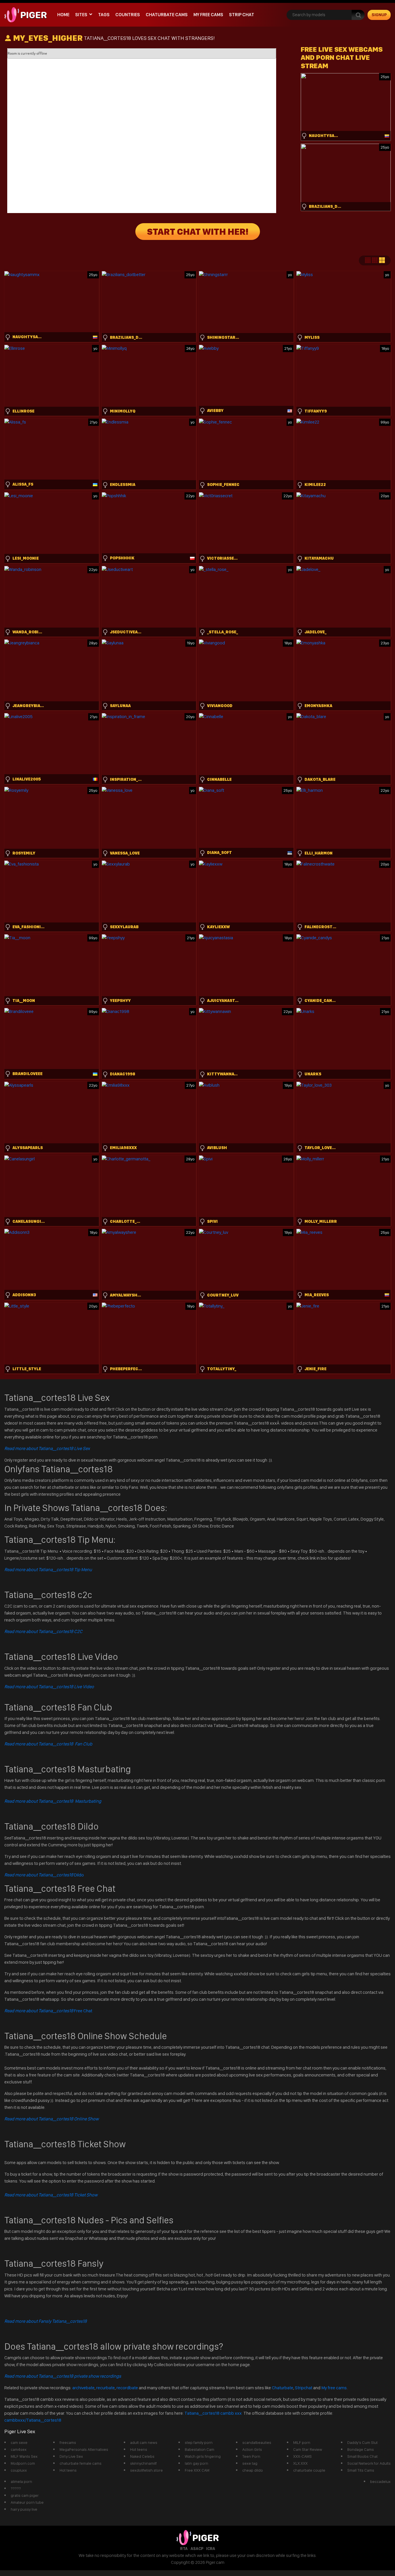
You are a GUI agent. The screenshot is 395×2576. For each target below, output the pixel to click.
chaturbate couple (309, 2470)
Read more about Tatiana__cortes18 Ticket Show (51, 2195)
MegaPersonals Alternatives (84, 2449)
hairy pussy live (24, 2509)
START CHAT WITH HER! (198, 232)
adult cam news (144, 2442)
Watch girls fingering (203, 2456)
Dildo (44, 1875)
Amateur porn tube (27, 2502)
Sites (81, 15)
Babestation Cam (200, 2449)
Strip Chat (242, 15)
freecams (68, 2442)
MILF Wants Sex (24, 2456)
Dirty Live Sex (71, 2456)
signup (379, 15)
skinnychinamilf (143, 2463)
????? (16, 2488)
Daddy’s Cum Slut (362, 2442)
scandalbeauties (257, 2442)
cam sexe (19, 2442)
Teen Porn (251, 2456)
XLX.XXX (300, 2463)
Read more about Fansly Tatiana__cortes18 (46, 2321)
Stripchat (304, 2388)
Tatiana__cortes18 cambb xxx (214, 2413)
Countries (128, 15)
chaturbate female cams (81, 2463)
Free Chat (48, 2011)
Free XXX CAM (197, 2470)
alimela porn (21, 2481)
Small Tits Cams (361, 2470)
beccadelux (380, 2481)
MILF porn (302, 2442)
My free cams (334, 2388)
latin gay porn (196, 2463)
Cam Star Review (308, 2449)
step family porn (199, 2442)
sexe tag (250, 2463)
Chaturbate (283, 2388)
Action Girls (252, 2449)
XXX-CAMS (302, 2456)
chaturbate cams (167, 15)
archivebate (83, 2388)
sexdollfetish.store (146, 2470)
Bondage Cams (361, 2449)
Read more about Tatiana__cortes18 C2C (43, 1631)
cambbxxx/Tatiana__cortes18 (33, 2420)
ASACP (197, 2549)
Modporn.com (23, 2463)
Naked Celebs (142, 2456)
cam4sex (19, 2449)
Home (63, 15)
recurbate (106, 2388)
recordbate (127, 2388)
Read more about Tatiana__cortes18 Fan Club (48, 1744)
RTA (184, 2549)
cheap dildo (253, 2470)
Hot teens (68, 2470)
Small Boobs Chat (362, 2456)
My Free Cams (208, 15)
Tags (104, 15)
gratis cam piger (25, 2495)
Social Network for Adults (369, 2463)
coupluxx (19, 2470)
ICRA (211, 2549)
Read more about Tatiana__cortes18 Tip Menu (48, 1570)
